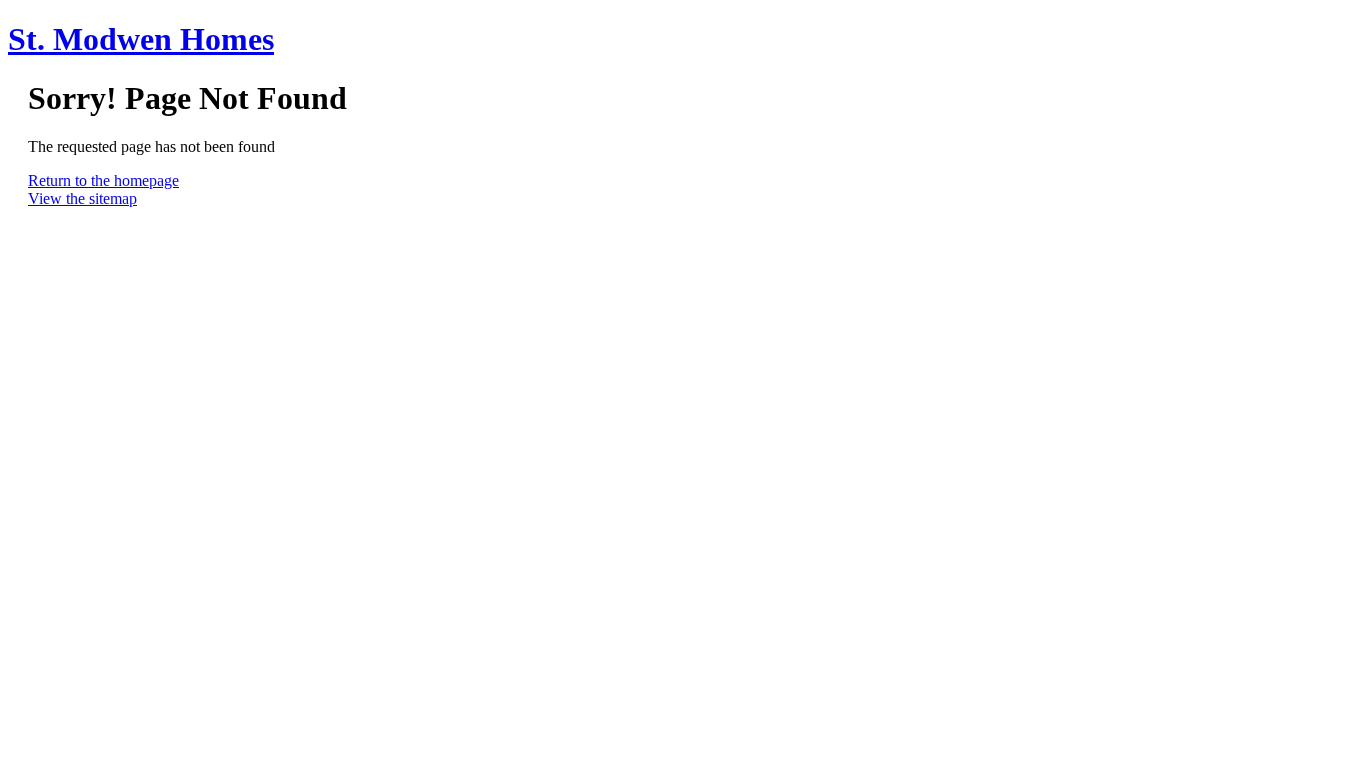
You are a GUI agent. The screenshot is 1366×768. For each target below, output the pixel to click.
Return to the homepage (103, 180)
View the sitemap (82, 198)
